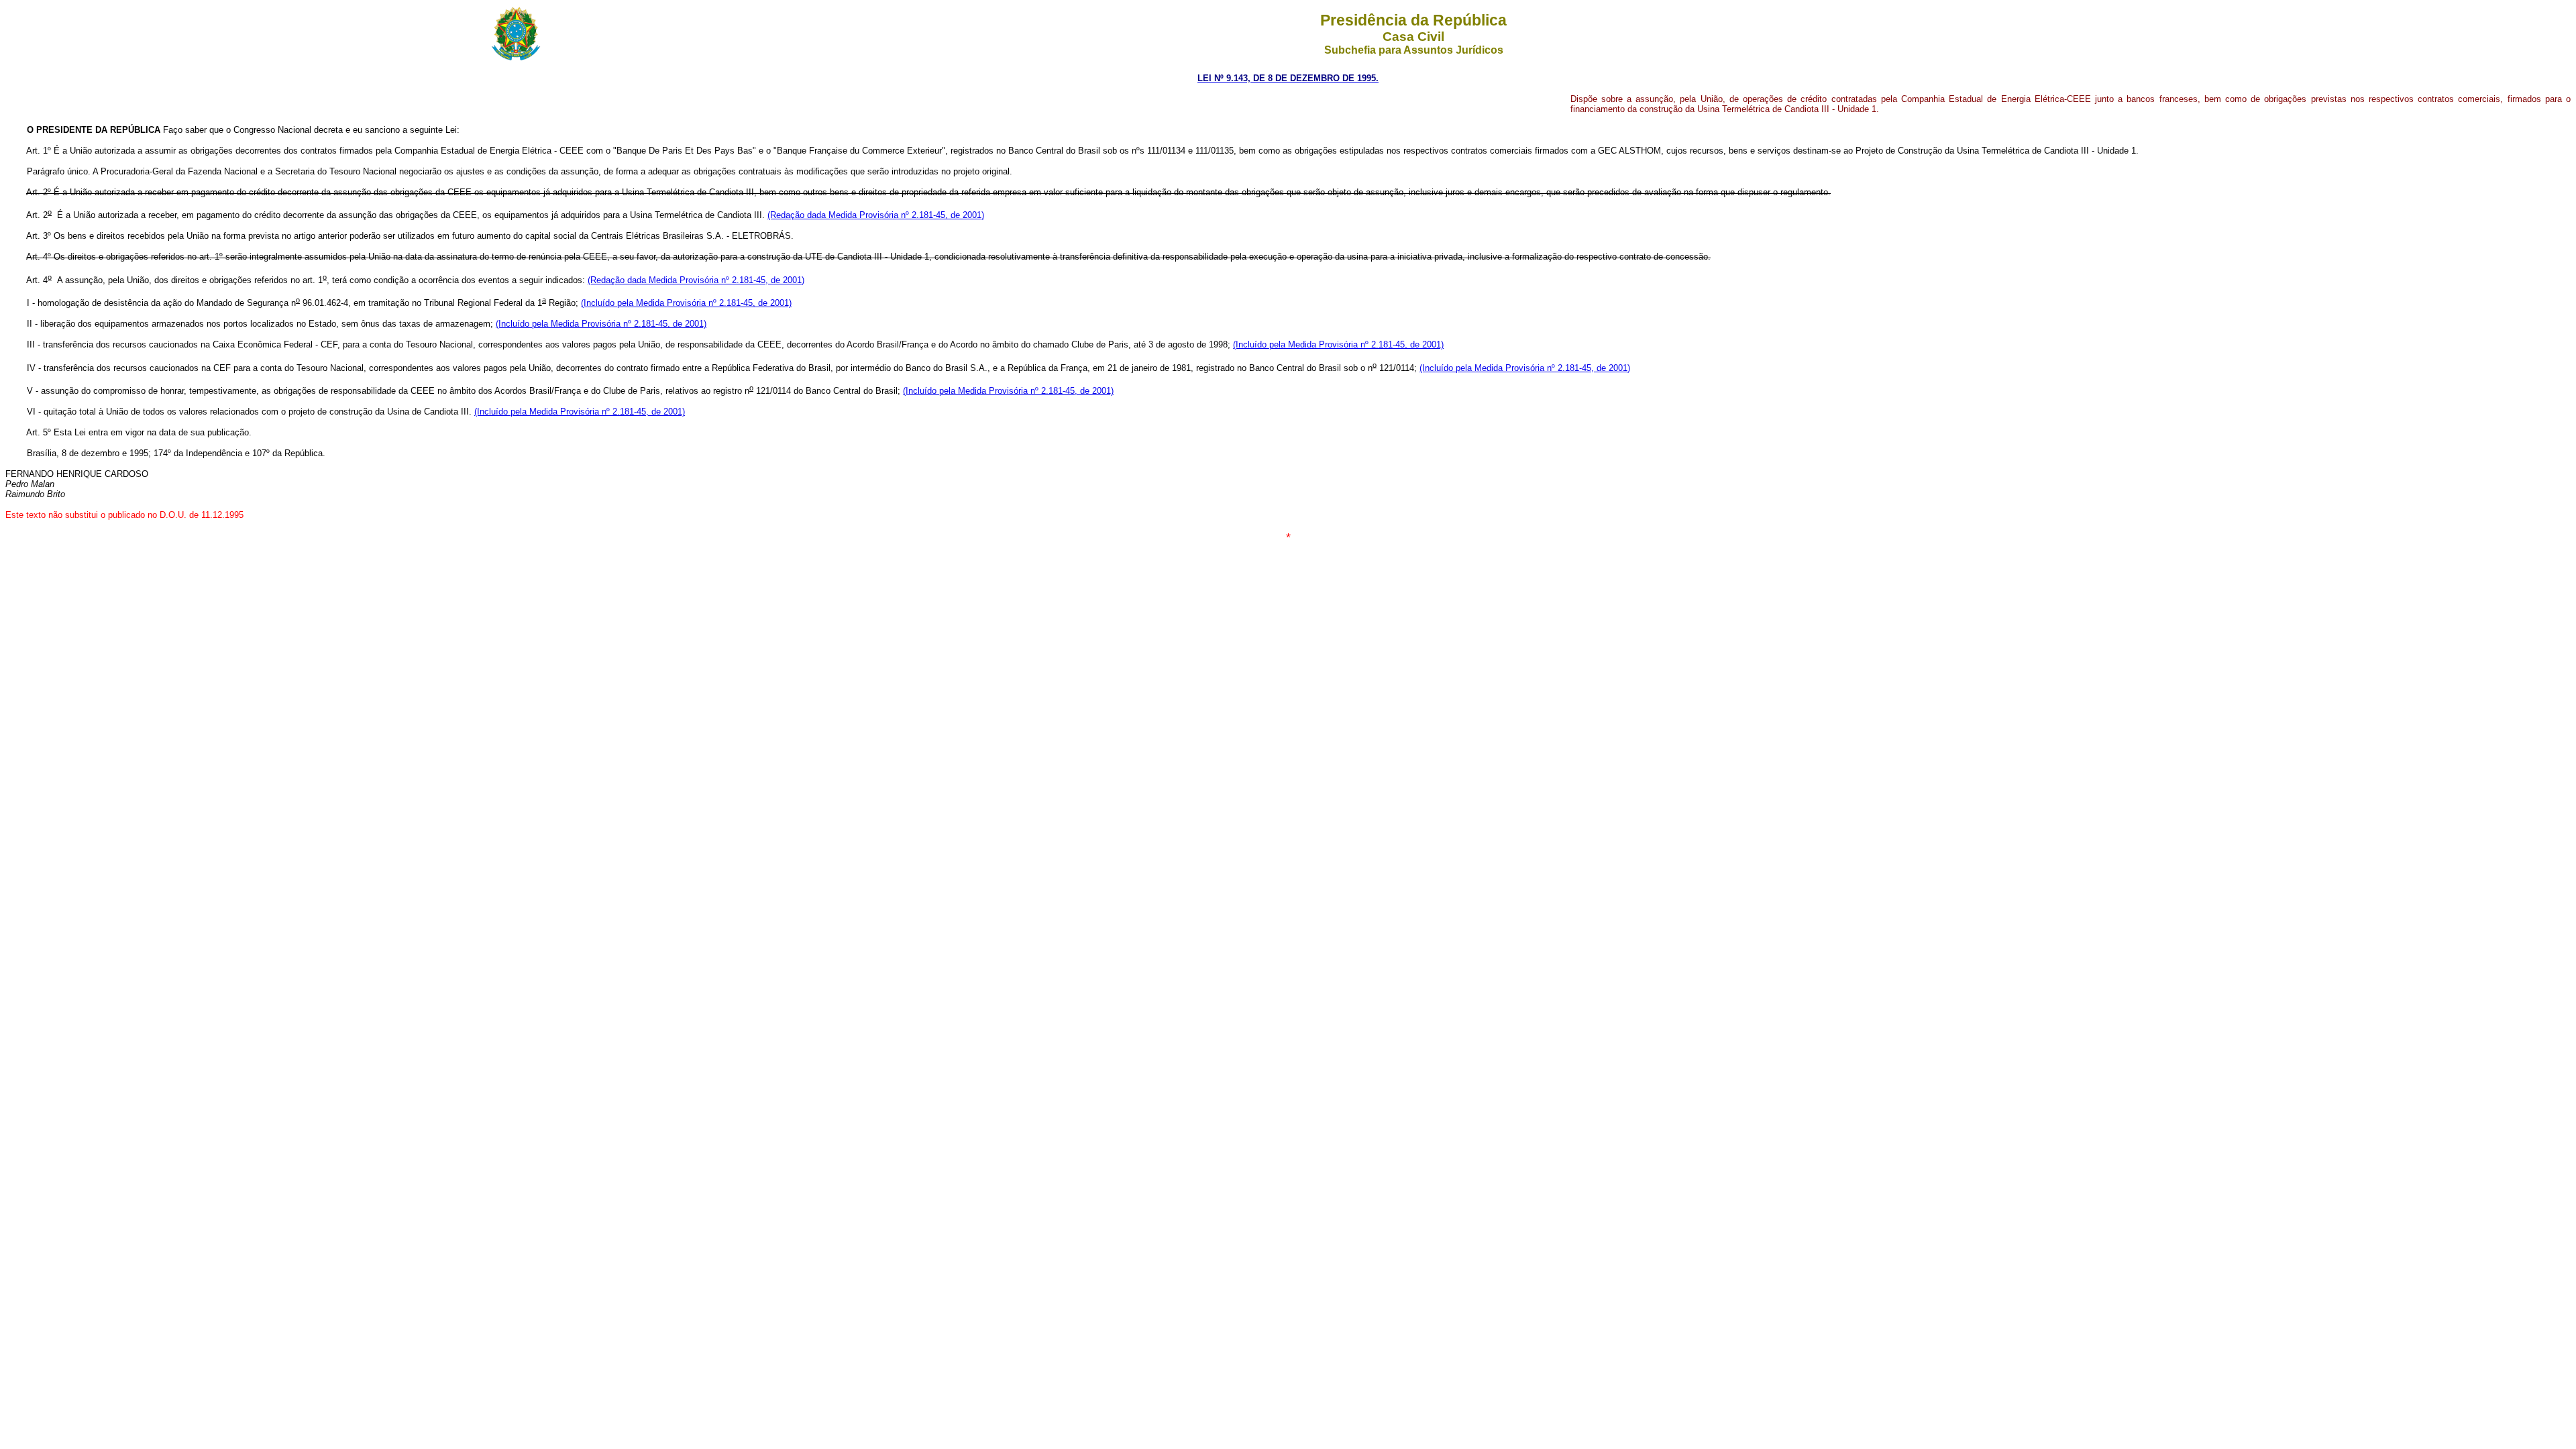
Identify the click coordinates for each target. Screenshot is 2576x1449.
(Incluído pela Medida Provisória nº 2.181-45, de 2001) (686, 303)
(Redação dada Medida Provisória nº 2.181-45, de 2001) (876, 215)
